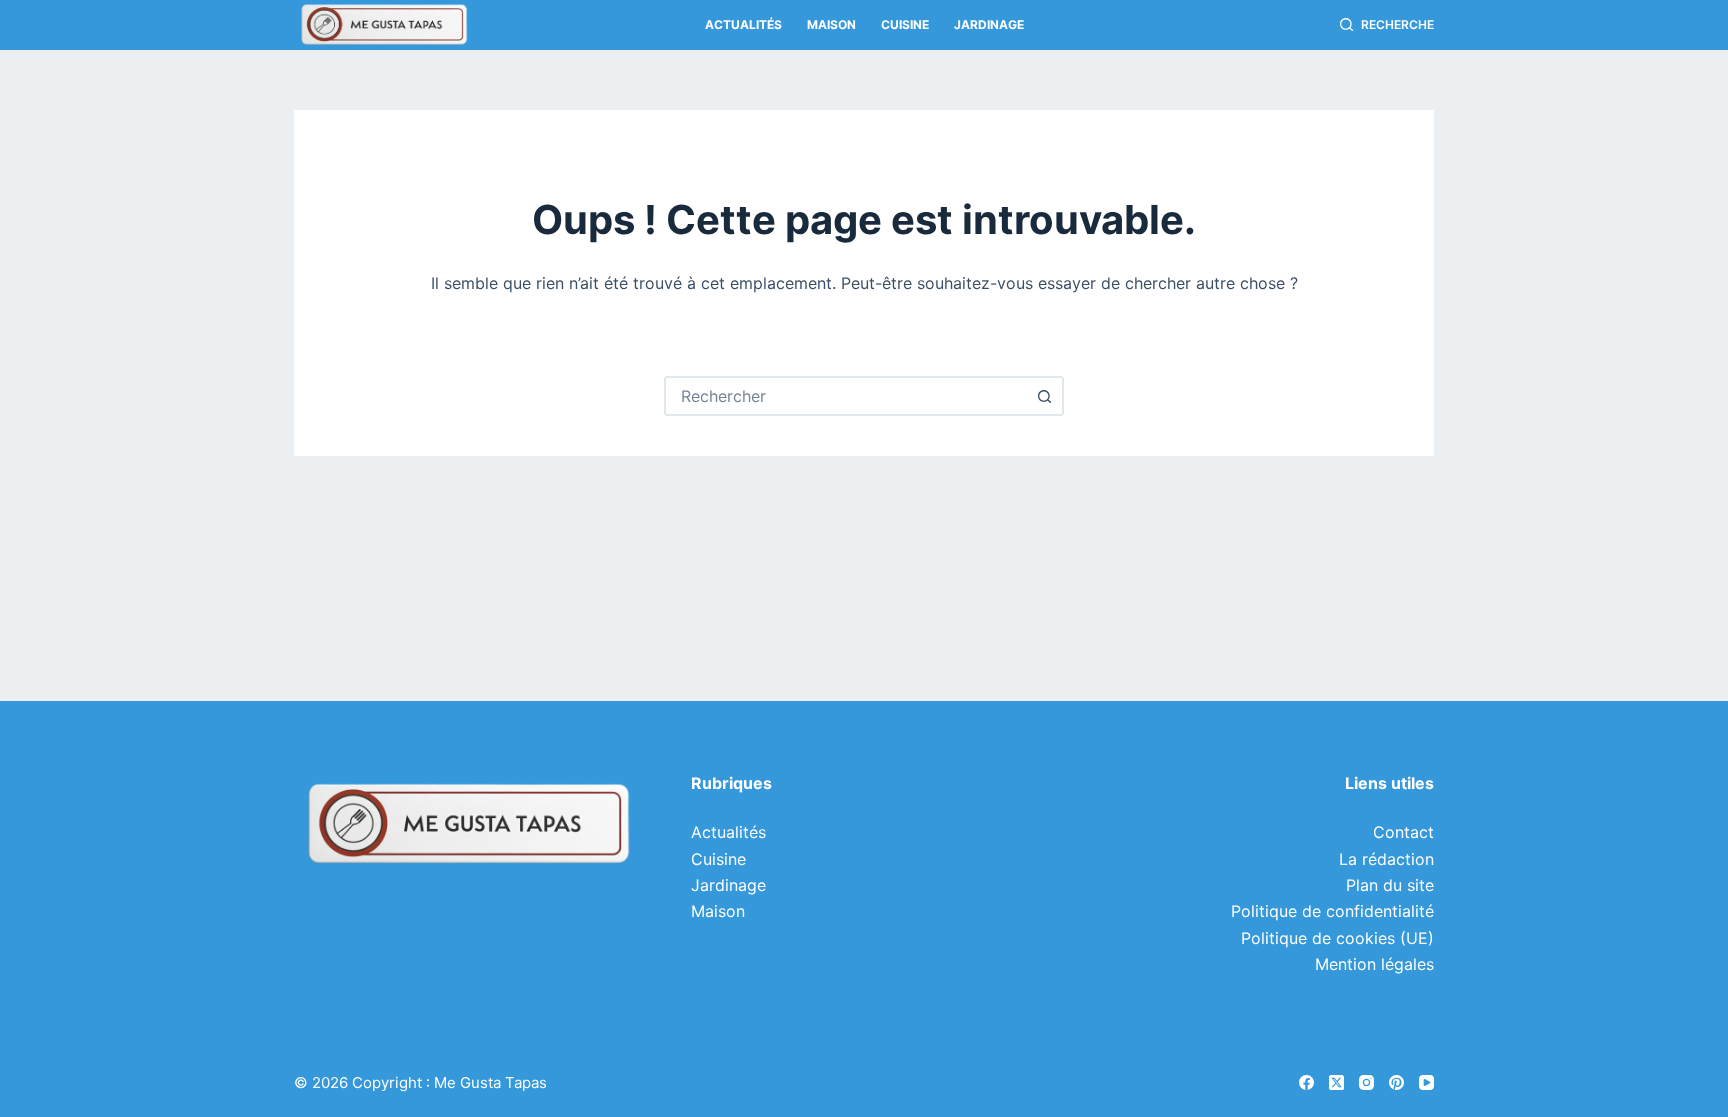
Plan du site (1390, 885)
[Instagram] (1366, 1082)
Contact (1403, 832)
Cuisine (905, 24)
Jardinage (989, 24)
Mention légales (1374, 964)
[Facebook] (1306, 1082)
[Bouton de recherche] (1044, 396)
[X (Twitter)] (1336, 1082)
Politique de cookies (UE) (1337, 938)
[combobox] (846, 396)
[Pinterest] (1396, 1082)
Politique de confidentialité (1332, 911)
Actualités (743, 24)
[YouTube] (1426, 1082)
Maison (831, 24)
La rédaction (1386, 859)
